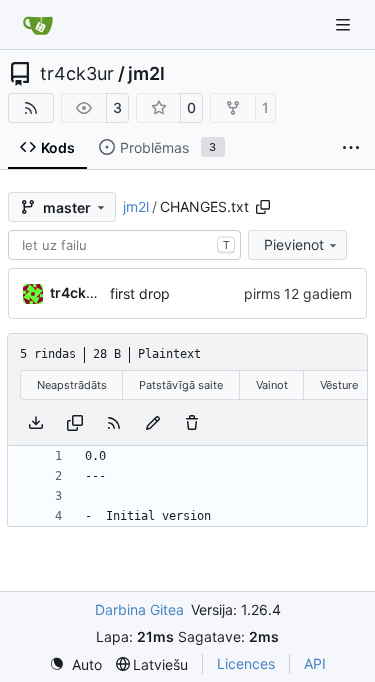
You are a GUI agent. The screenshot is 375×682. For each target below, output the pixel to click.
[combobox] (124, 245)
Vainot (272, 385)
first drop (140, 293)
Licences (246, 663)
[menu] (75, 664)
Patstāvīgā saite (181, 385)
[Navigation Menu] (345, 24)
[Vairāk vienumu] (351, 148)
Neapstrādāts (72, 385)
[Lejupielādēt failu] (36, 423)
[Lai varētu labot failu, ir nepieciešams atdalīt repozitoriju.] (153, 423)
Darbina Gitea (139, 609)
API (315, 663)
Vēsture (339, 385)
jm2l (146, 74)
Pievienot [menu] (294, 244)
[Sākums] (38, 25)
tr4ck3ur (77, 74)
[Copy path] (263, 207)
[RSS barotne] (31, 108)
